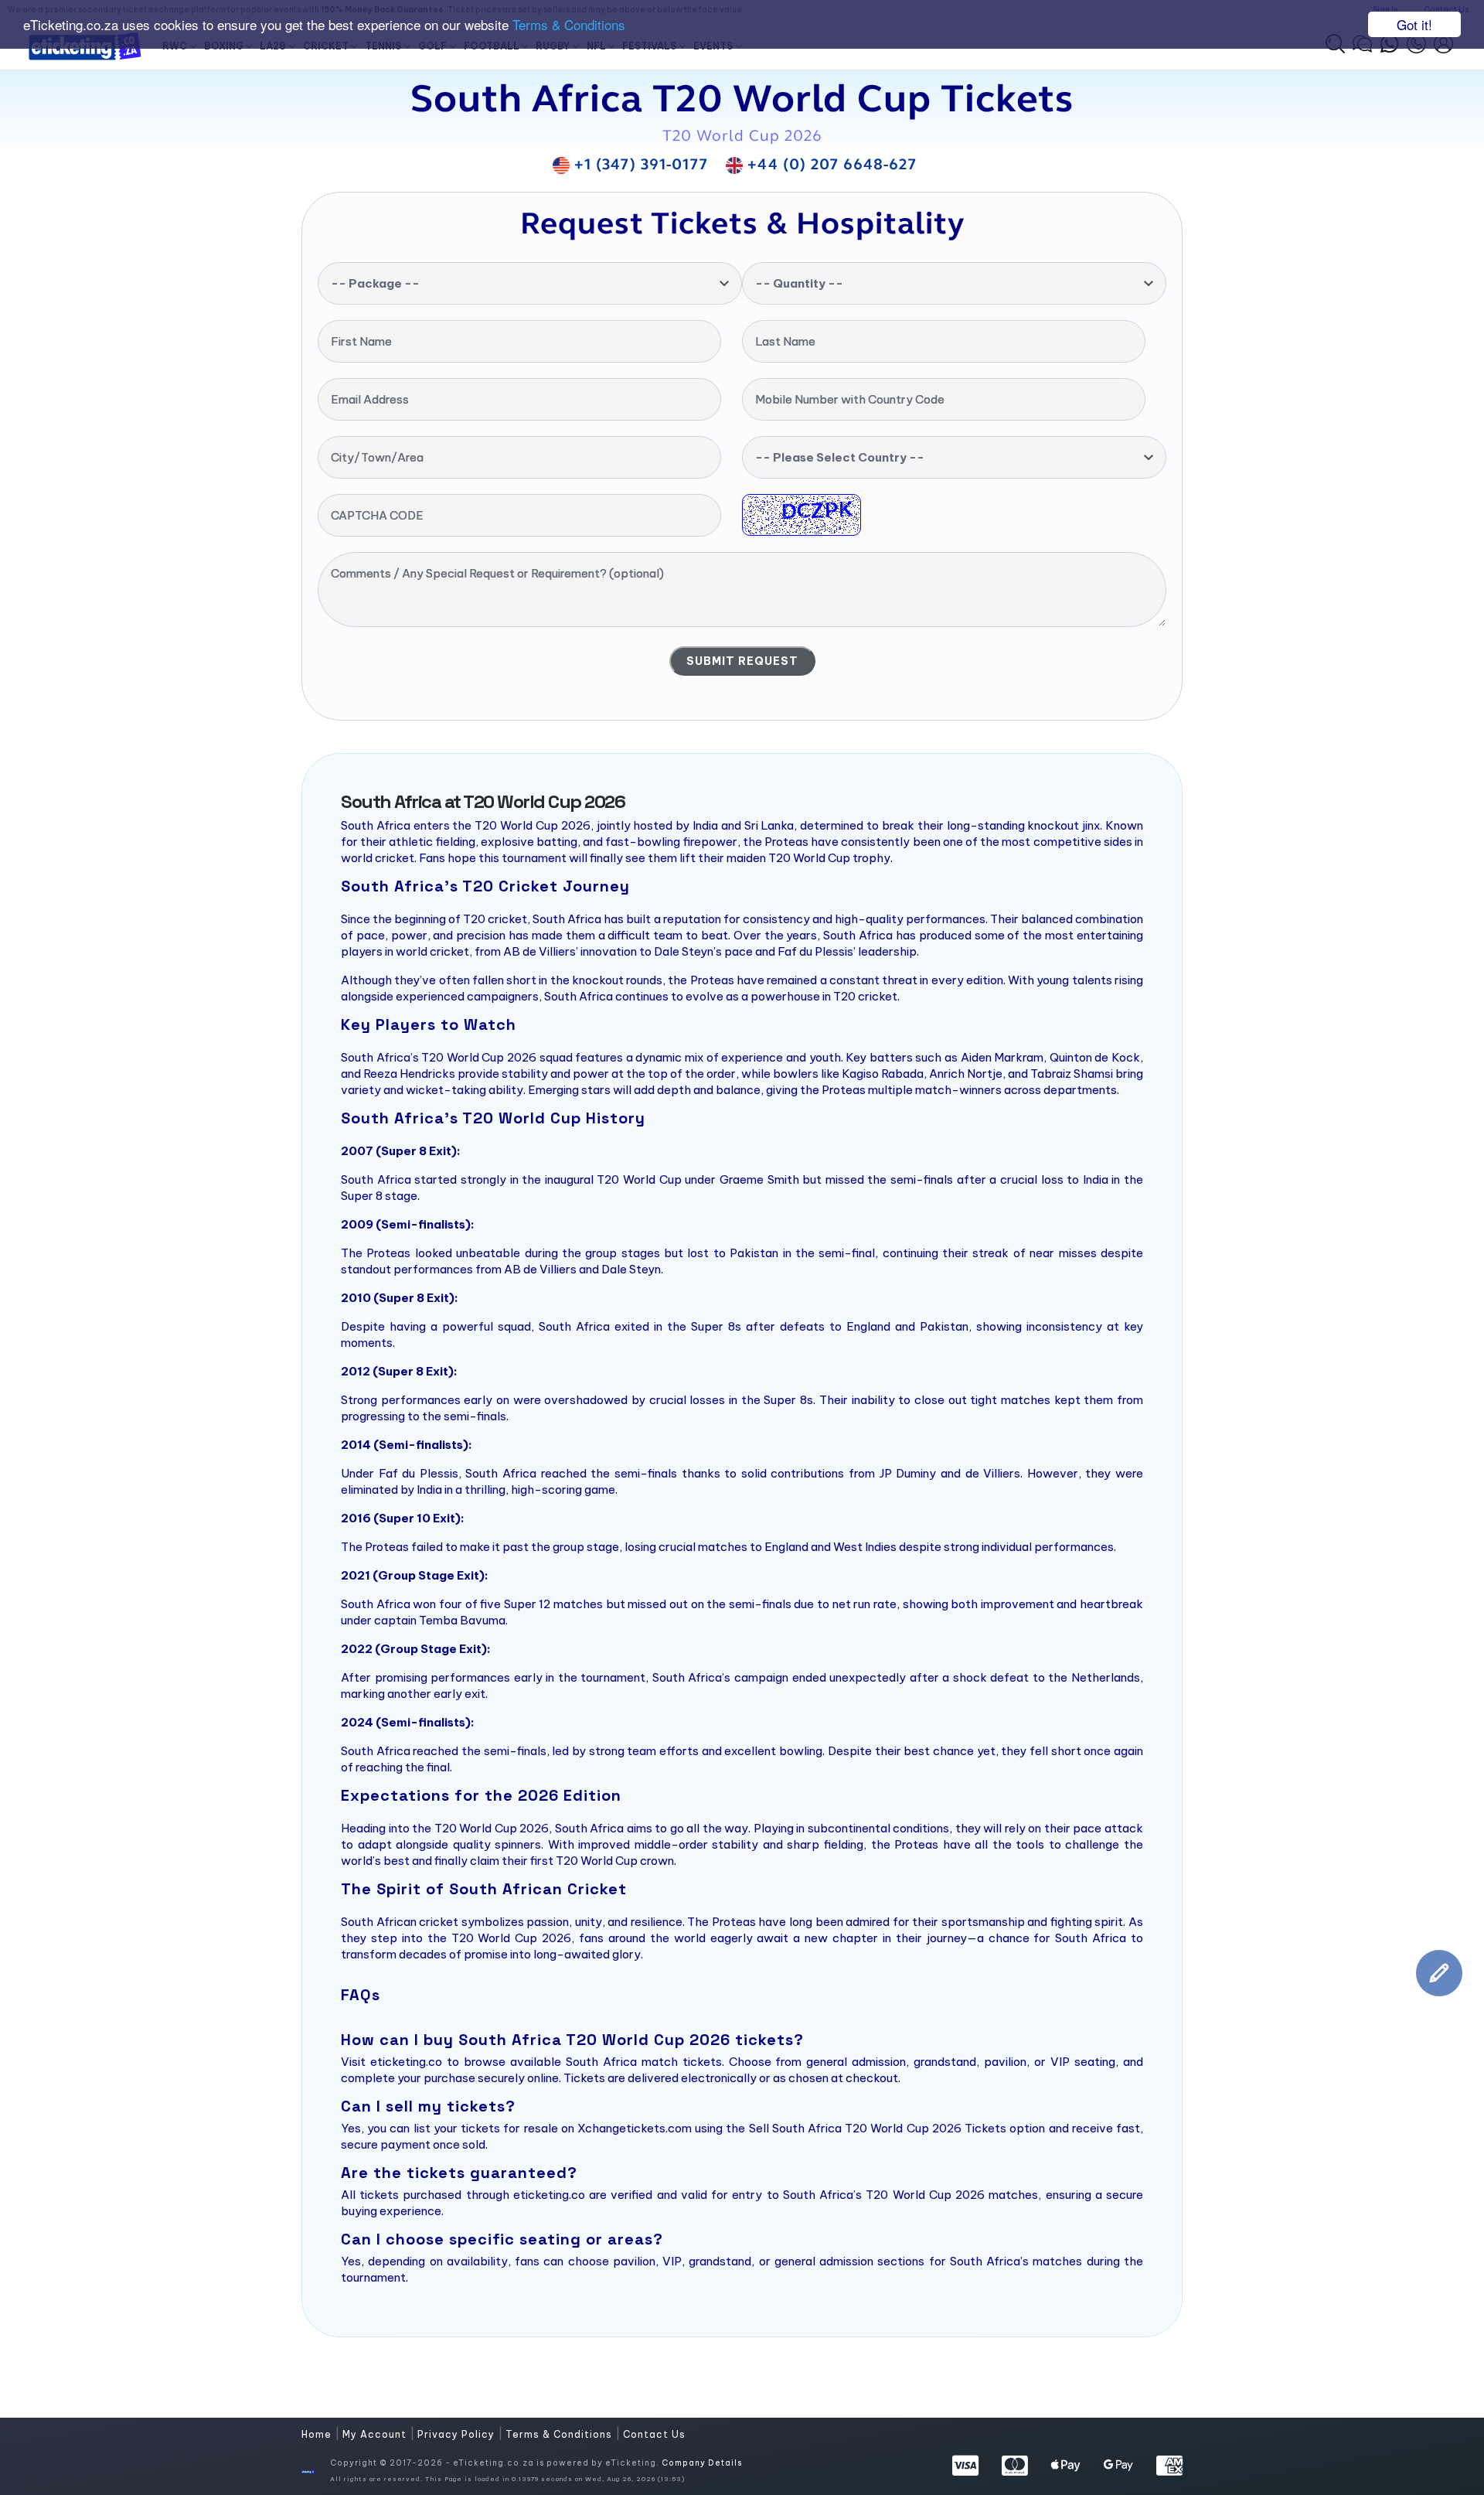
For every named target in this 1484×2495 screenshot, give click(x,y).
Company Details (702, 2463)
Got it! (1414, 24)
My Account (376, 2434)
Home (318, 2434)
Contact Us (654, 2434)
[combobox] (530, 283)
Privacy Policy (458, 2434)
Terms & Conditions (569, 25)
